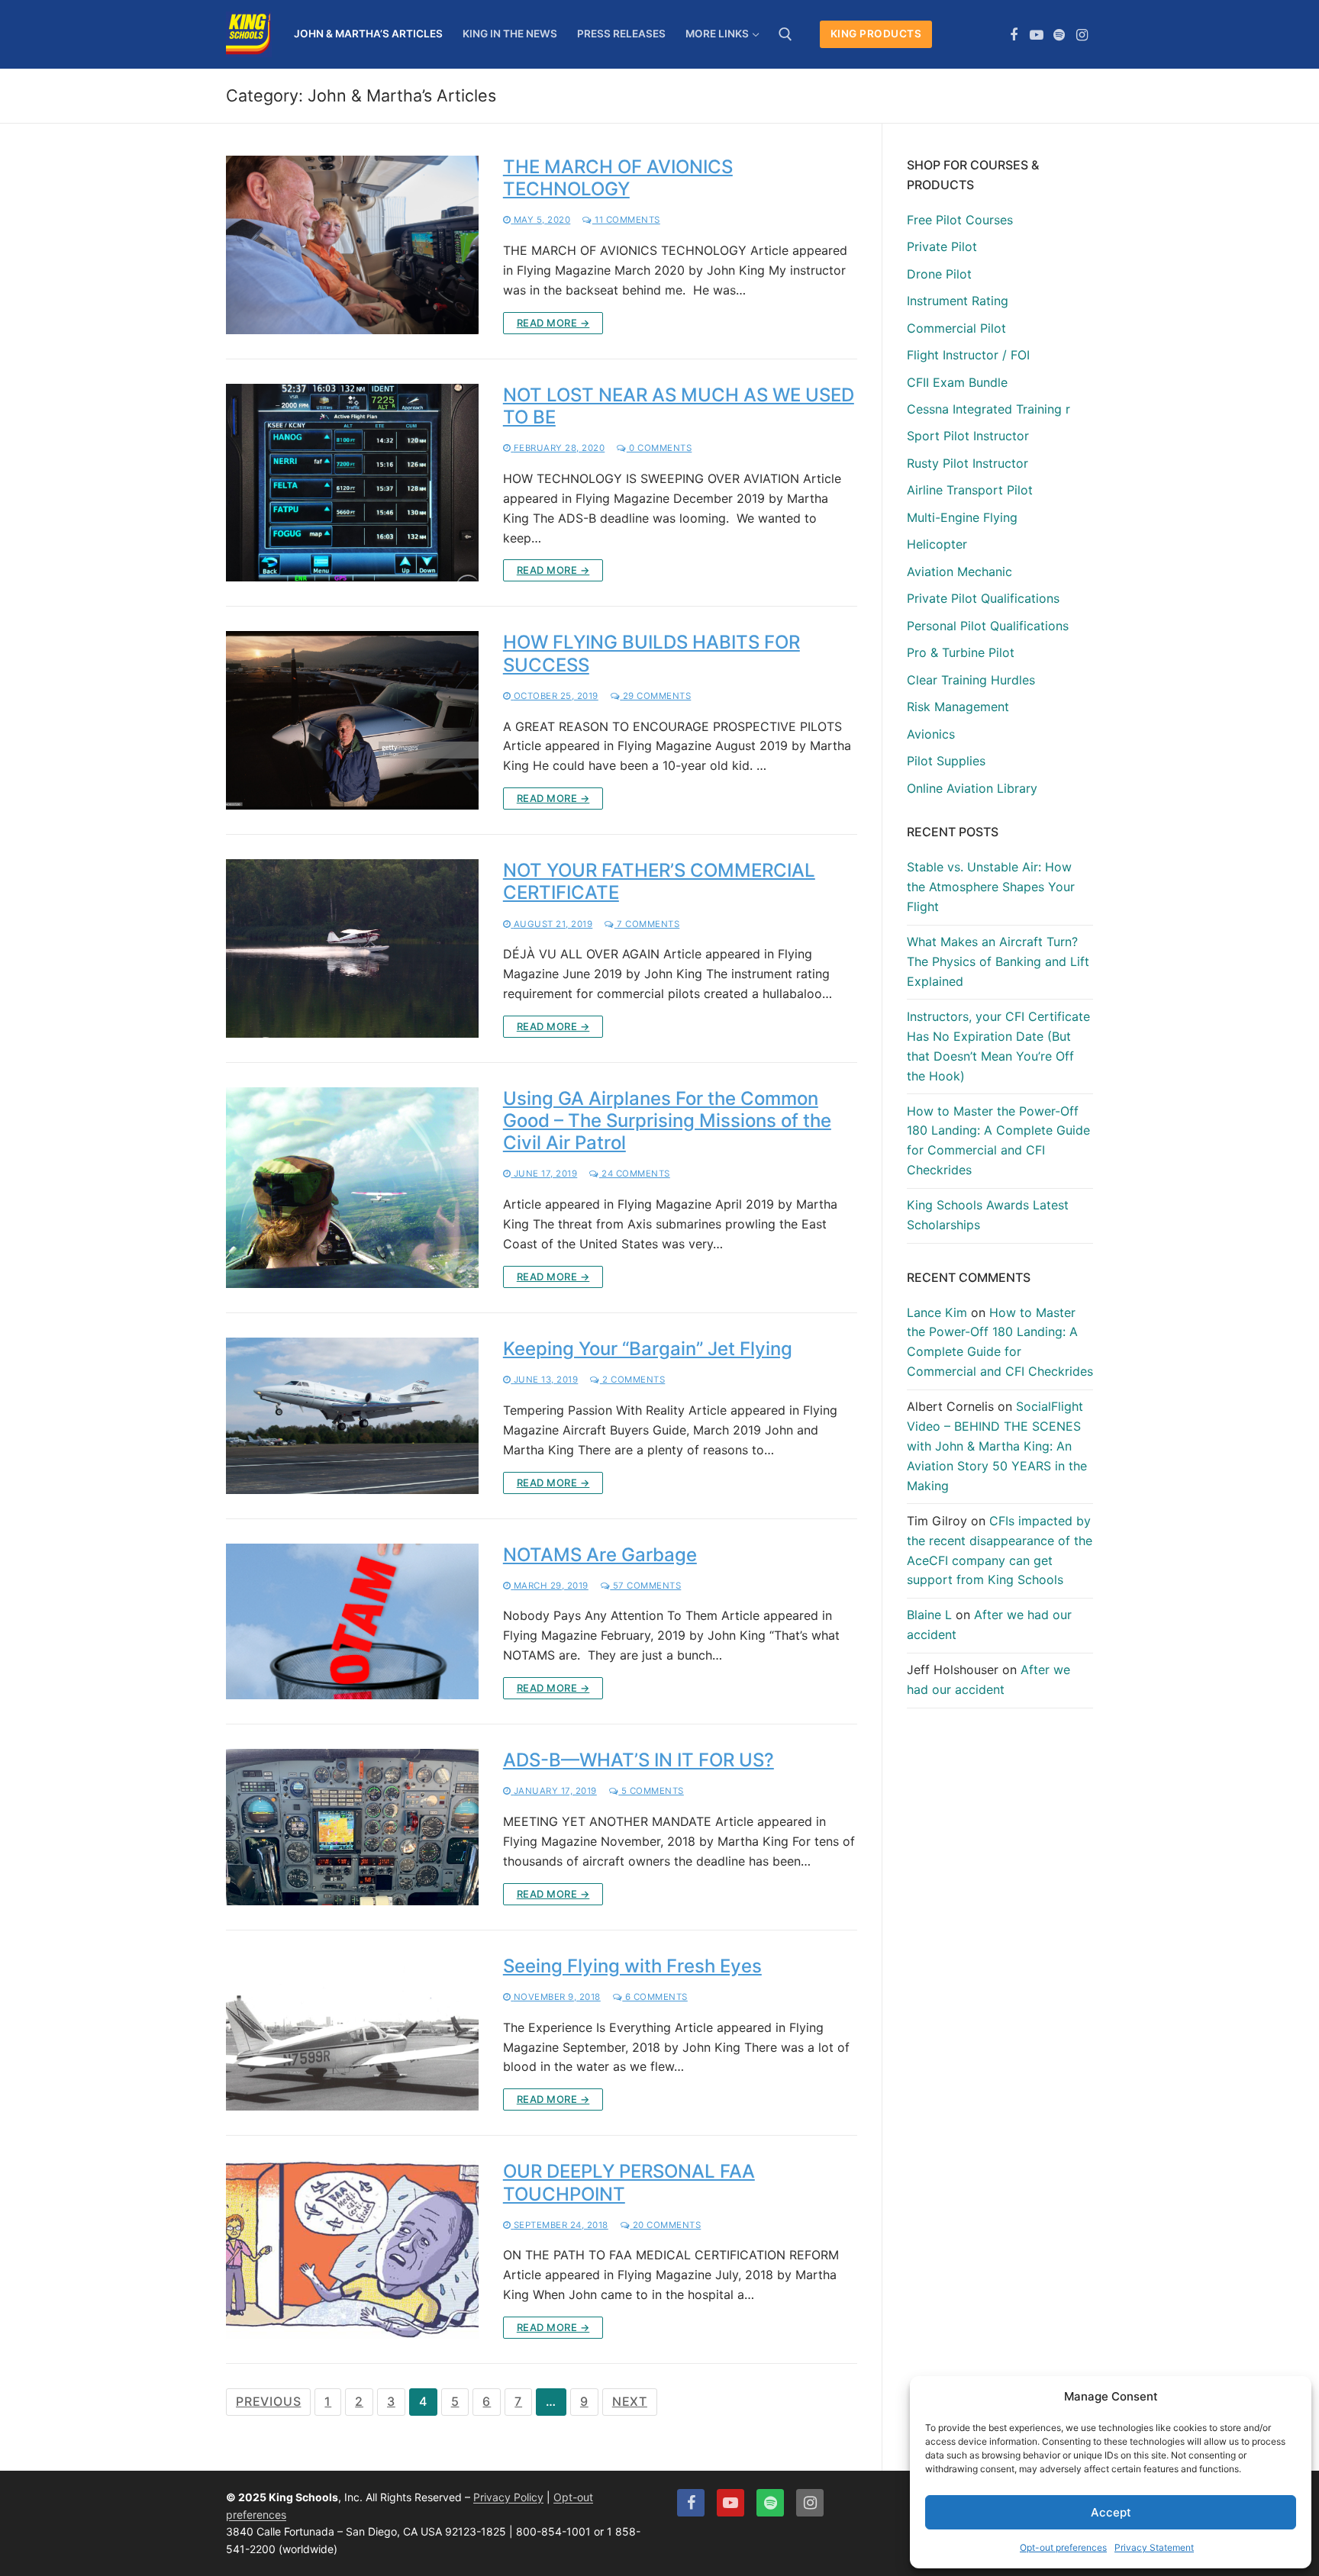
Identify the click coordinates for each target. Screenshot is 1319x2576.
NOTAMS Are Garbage (600, 1555)
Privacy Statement (1154, 2547)
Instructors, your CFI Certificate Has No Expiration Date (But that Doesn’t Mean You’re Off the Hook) (998, 1046)
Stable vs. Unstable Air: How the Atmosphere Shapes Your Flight (991, 887)
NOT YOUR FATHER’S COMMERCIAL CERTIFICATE (659, 881)
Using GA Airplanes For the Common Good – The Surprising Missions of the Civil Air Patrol (667, 1121)
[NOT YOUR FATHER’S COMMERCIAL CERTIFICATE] (352, 948)
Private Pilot (942, 246)
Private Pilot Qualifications (983, 598)
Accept (1111, 2512)
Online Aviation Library (972, 788)
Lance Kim (937, 1312)
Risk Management (958, 707)
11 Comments (626, 220)
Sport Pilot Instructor (968, 436)
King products (876, 34)
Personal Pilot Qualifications (988, 626)
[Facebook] (1014, 35)
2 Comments (632, 1380)
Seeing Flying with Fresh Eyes (632, 1966)
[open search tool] (785, 34)
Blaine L (929, 1615)
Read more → (553, 323)
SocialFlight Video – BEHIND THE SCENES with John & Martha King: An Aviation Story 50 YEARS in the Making (997, 1446)
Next (630, 2401)
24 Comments (635, 1174)
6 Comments (655, 1997)
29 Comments (655, 696)
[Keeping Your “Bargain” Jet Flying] (352, 1416)
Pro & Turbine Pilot (961, 652)
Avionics (931, 734)
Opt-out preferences (1063, 2547)
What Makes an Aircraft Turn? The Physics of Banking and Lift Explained (998, 961)
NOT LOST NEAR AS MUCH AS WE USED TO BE (679, 406)
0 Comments (659, 448)
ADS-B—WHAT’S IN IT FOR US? (639, 1760)
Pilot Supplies (946, 761)
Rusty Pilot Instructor (967, 463)
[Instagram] (1082, 35)
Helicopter (937, 544)
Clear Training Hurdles (971, 680)
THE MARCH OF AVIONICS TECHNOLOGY (618, 178)
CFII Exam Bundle (957, 382)
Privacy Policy (508, 2497)
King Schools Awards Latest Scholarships (988, 1215)
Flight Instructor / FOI (968, 355)
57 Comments (645, 1586)
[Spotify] (1059, 35)
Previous (268, 2401)
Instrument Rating (958, 301)
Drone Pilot (939, 274)
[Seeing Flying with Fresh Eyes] (352, 2033)
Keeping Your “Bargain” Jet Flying (648, 1349)
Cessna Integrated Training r (988, 409)
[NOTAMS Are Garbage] (352, 1622)
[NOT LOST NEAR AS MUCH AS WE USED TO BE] (352, 483)
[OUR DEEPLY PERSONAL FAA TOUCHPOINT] (352, 2249)
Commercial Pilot (956, 328)
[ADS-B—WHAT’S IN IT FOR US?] (352, 1827)
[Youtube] (1037, 35)
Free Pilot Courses (960, 220)
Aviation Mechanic (959, 572)
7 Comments (647, 924)
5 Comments (651, 1791)
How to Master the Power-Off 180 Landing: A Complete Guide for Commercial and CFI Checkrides (998, 1141)
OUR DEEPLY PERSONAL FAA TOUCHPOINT (629, 2182)
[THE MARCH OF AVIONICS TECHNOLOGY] (352, 245)
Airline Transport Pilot (970, 490)
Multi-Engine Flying (962, 517)
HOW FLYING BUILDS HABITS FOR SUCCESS (651, 653)
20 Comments (665, 2225)
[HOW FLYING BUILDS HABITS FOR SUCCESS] (352, 720)
